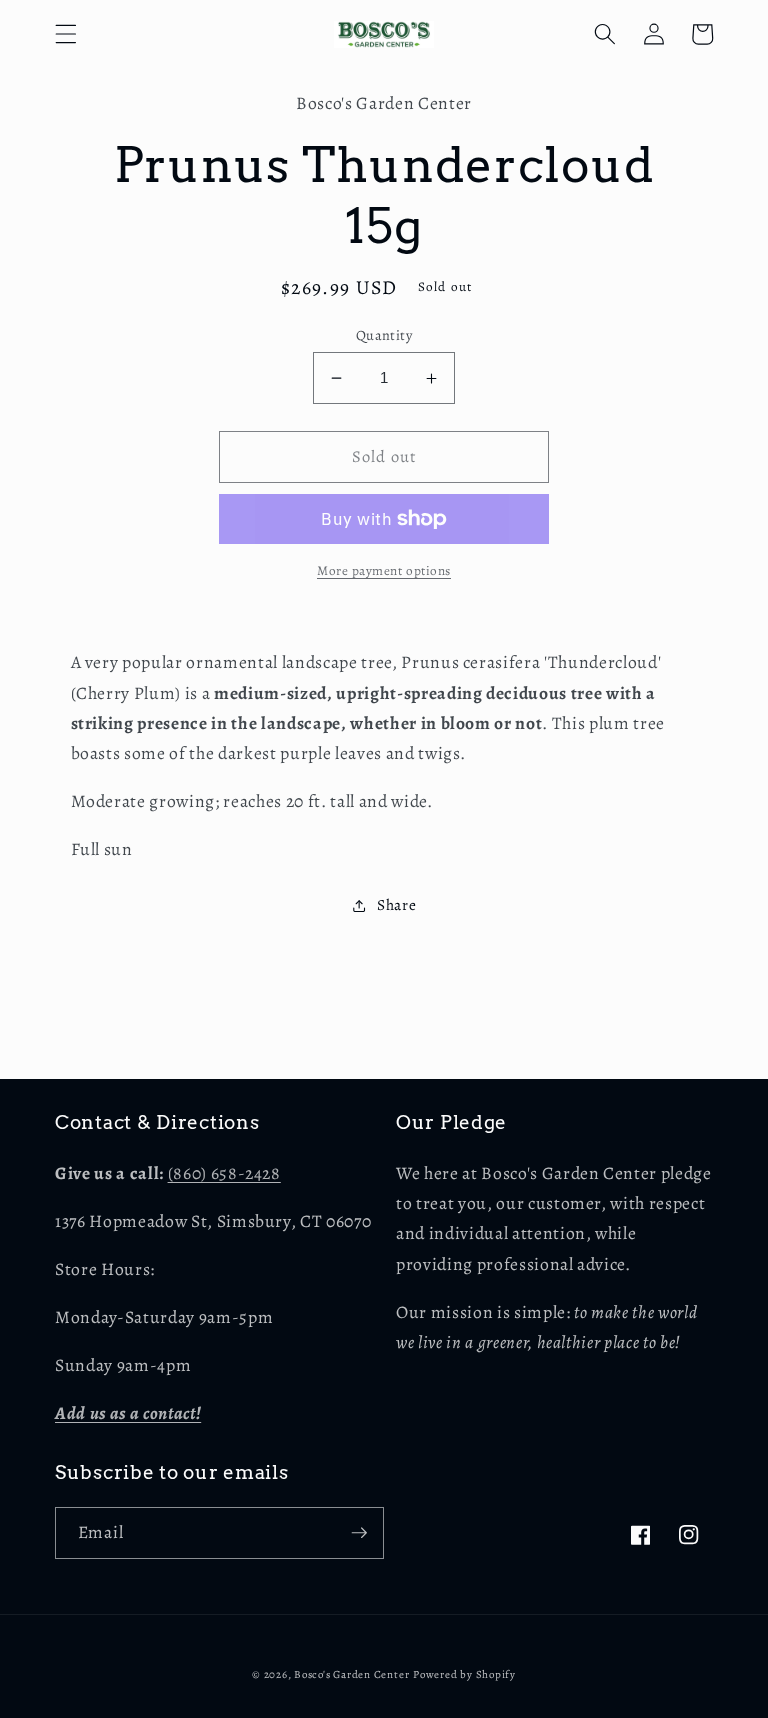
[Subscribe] (359, 1533)
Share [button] (396, 904)
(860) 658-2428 (224, 1173)
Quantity (384, 335)
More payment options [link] (384, 571)
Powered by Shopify (464, 1674)
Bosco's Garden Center (351, 1674)
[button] (66, 34)
